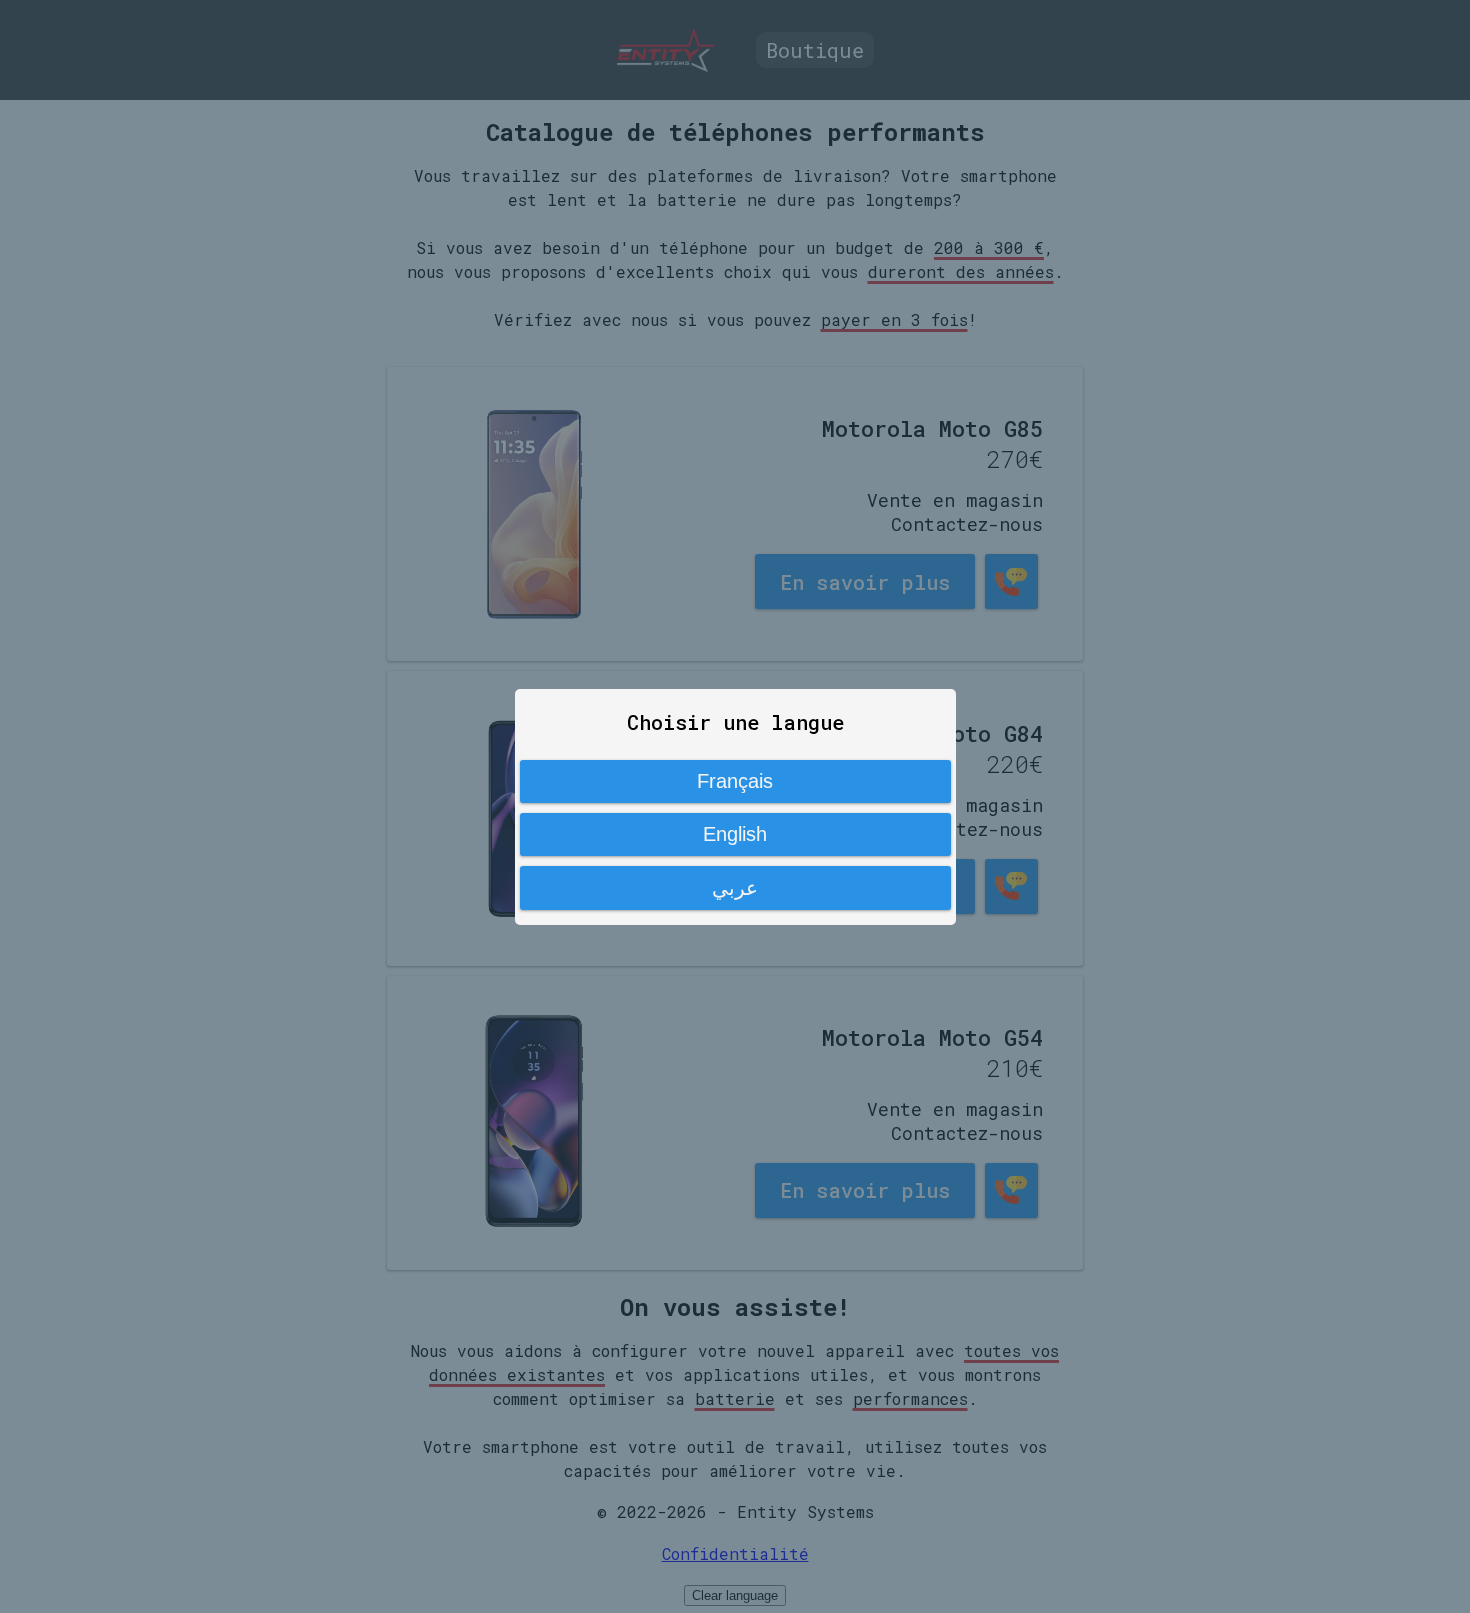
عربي (735, 888)
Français (735, 781)
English (735, 834)
